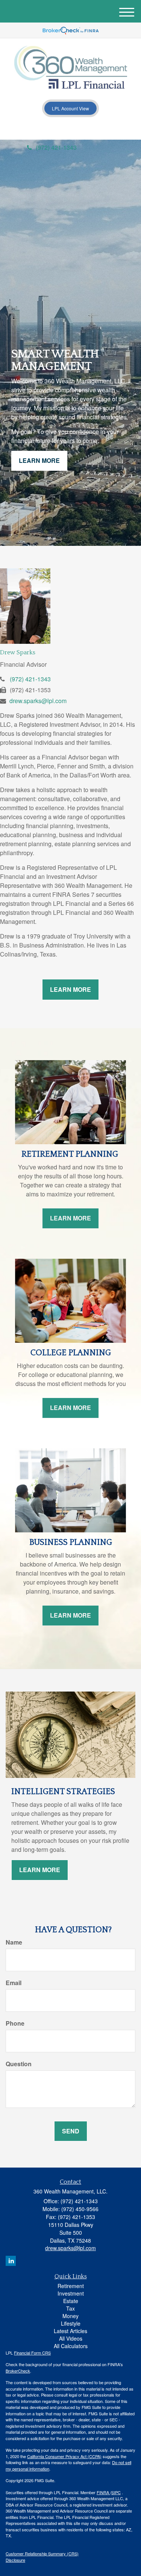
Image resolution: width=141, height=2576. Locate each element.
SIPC (116, 2492)
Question (19, 2064)
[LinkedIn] (50, 130)
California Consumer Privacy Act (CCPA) (64, 2456)
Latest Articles (70, 2331)
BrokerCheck (18, 2371)
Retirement (71, 2286)
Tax (70, 2308)
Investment (71, 2293)
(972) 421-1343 (56, 147)
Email (14, 1983)
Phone (15, 2023)
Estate (71, 2301)
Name (14, 1942)
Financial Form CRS (32, 2353)
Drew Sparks (18, 652)
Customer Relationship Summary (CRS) (42, 2553)
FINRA (103, 2492)
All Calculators (71, 2346)
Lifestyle (71, 2323)
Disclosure (15, 2560)
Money (70, 2316)
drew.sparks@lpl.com (38, 701)
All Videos (71, 2338)
